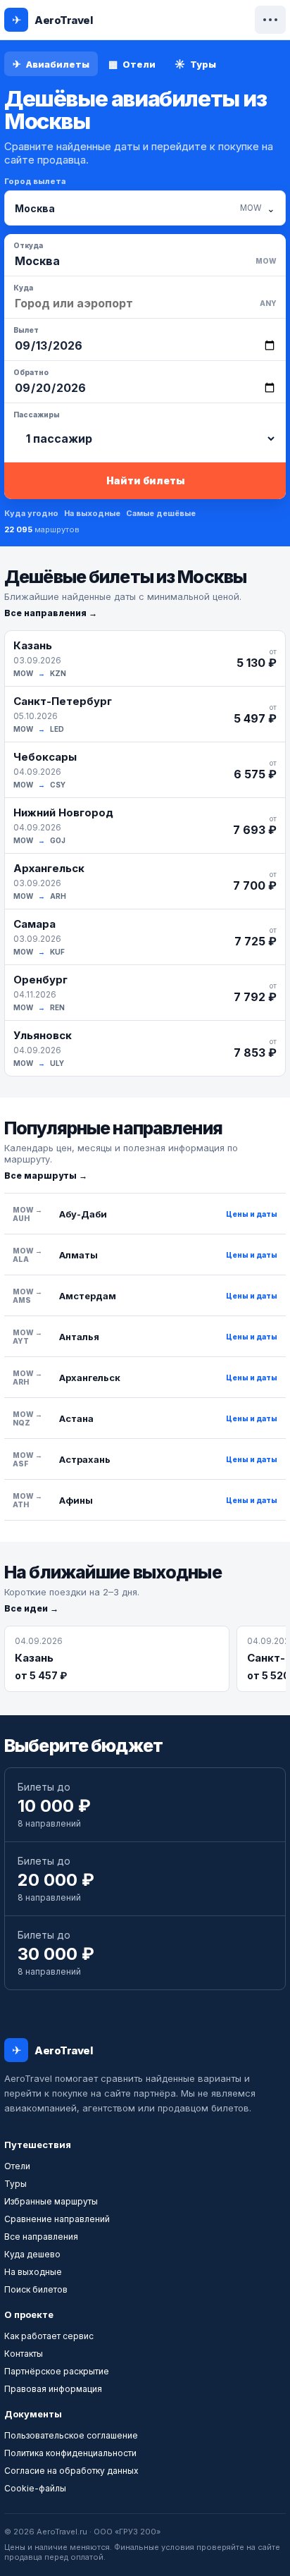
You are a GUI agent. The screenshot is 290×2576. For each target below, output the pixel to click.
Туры (195, 64)
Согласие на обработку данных (71, 2471)
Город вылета (35, 181)
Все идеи (26, 1608)
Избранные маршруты (51, 2201)
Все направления (45, 613)
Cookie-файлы (35, 2488)
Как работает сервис (49, 2336)
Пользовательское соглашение (71, 2435)
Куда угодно (31, 513)
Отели (132, 64)
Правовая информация (53, 2389)
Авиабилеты (51, 64)
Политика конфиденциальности (70, 2453)
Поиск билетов (36, 2289)
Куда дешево (32, 2254)
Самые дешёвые (161, 513)
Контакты (24, 2354)
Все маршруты (40, 1176)
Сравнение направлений (57, 2219)
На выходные (92, 513)
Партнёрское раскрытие (57, 2371)
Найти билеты (145, 480)
